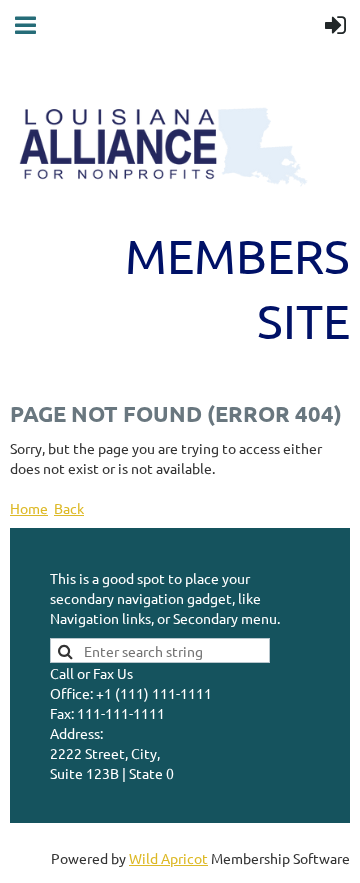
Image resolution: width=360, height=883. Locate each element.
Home (29, 508)
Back (69, 508)
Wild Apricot (168, 858)
